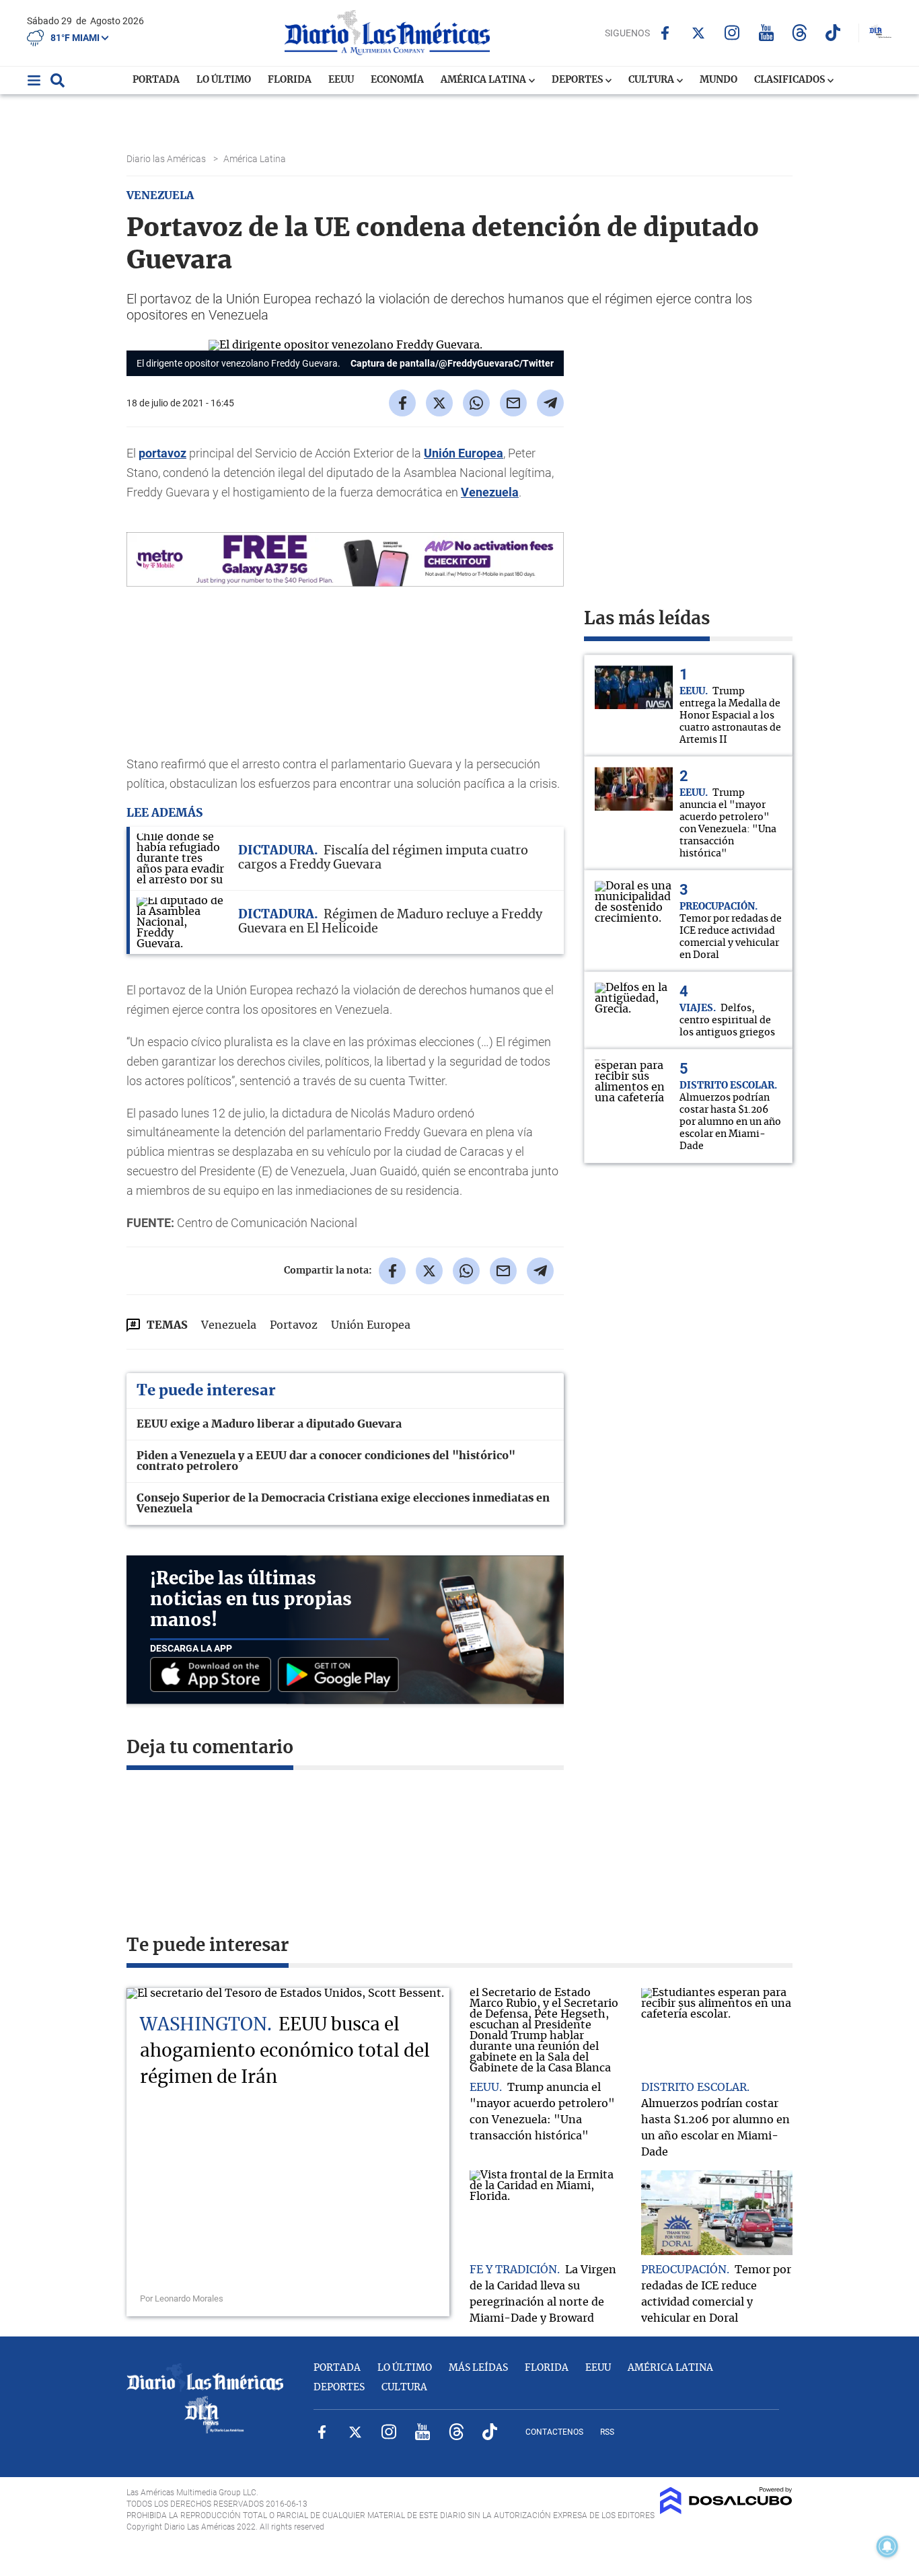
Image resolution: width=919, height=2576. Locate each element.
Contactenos (554, 2432)
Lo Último (224, 80)
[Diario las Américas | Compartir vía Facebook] (402, 403)
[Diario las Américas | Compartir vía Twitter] (439, 403)
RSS (607, 2432)
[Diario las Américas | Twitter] (699, 33)
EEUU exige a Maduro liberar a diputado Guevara (269, 1424)
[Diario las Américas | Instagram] (732, 33)
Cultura (652, 80)
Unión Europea (464, 453)
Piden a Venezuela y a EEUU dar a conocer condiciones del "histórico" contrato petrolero (326, 1461)
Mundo (719, 80)
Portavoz (294, 1325)
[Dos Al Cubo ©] (726, 2511)
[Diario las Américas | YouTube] (766, 33)
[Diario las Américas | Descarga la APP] (214, 1676)
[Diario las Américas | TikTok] (833, 33)
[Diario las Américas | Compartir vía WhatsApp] (476, 403)
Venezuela (490, 492)
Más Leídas (478, 2368)
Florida (290, 80)
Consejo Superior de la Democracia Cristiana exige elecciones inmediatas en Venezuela (343, 1504)
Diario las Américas (167, 159)
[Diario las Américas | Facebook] (665, 33)
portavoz (162, 453)
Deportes (578, 80)
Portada (156, 80)
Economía (397, 80)
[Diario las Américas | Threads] (800, 33)
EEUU (341, 80)
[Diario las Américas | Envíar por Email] (513, 403)
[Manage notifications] (887, 2546)
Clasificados (791, 80)
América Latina (484, 80)
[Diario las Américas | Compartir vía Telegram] (550, 403)
